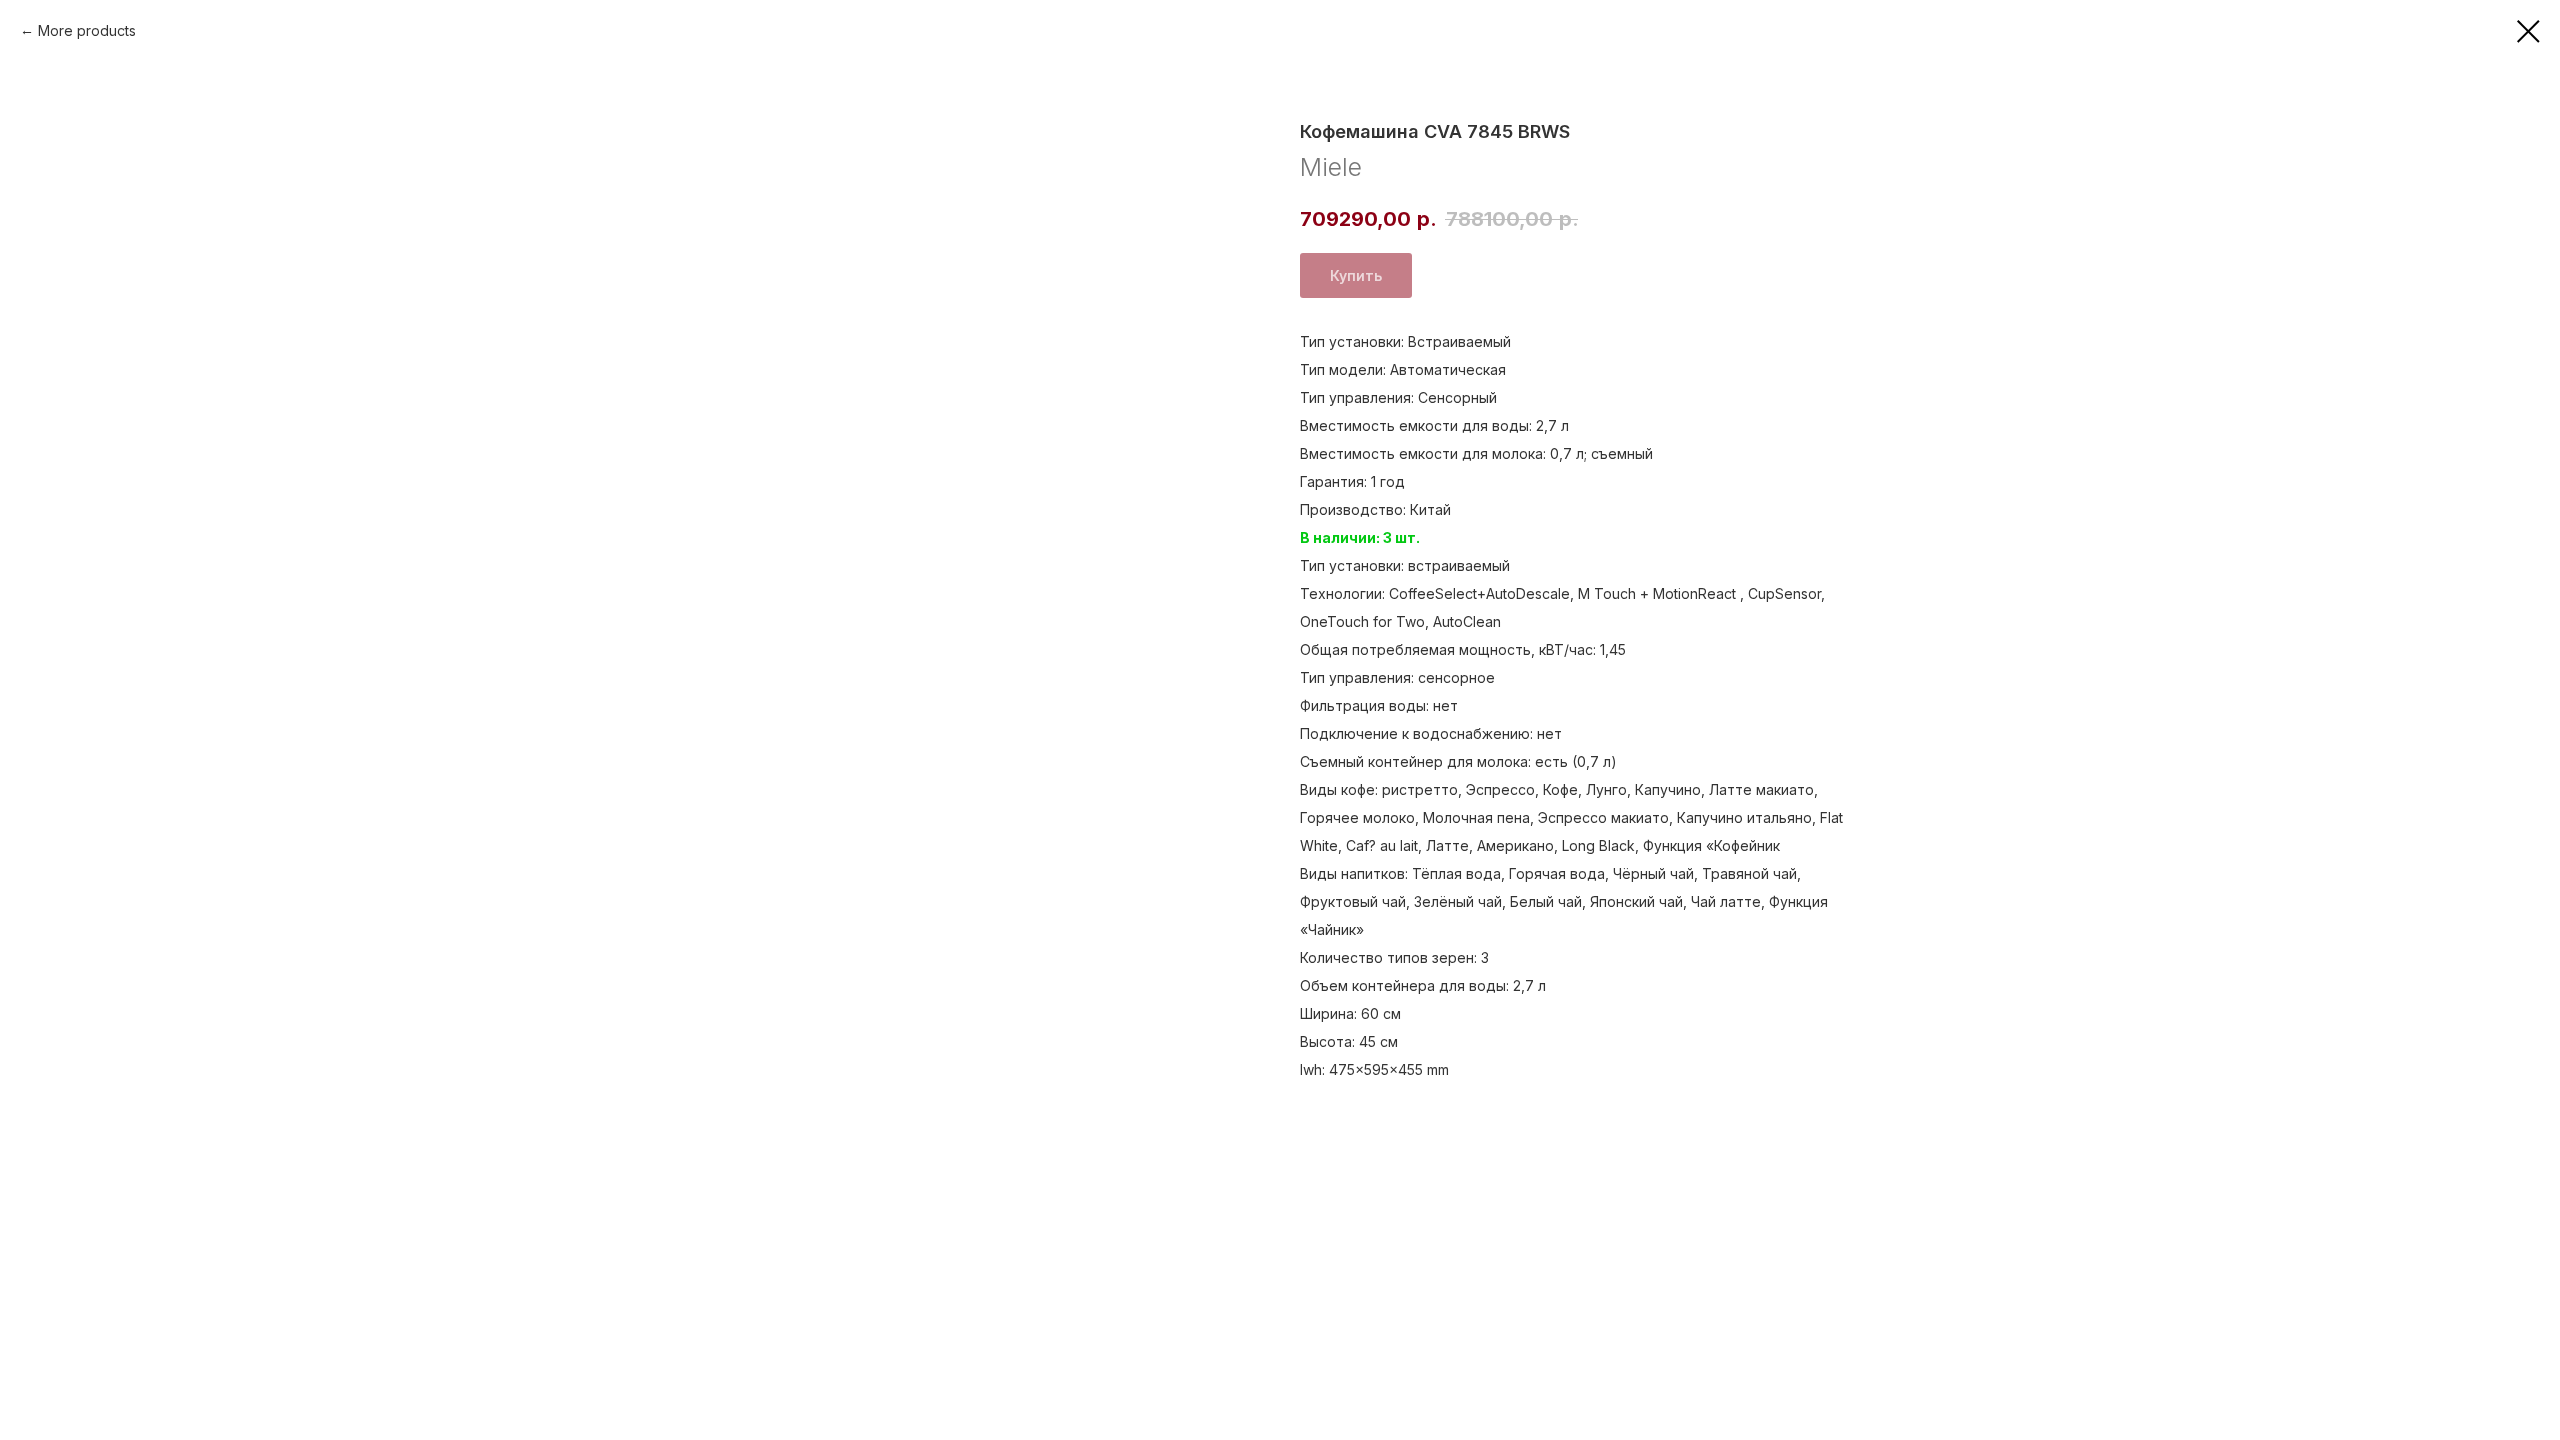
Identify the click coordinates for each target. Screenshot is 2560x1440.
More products (87, 30)
